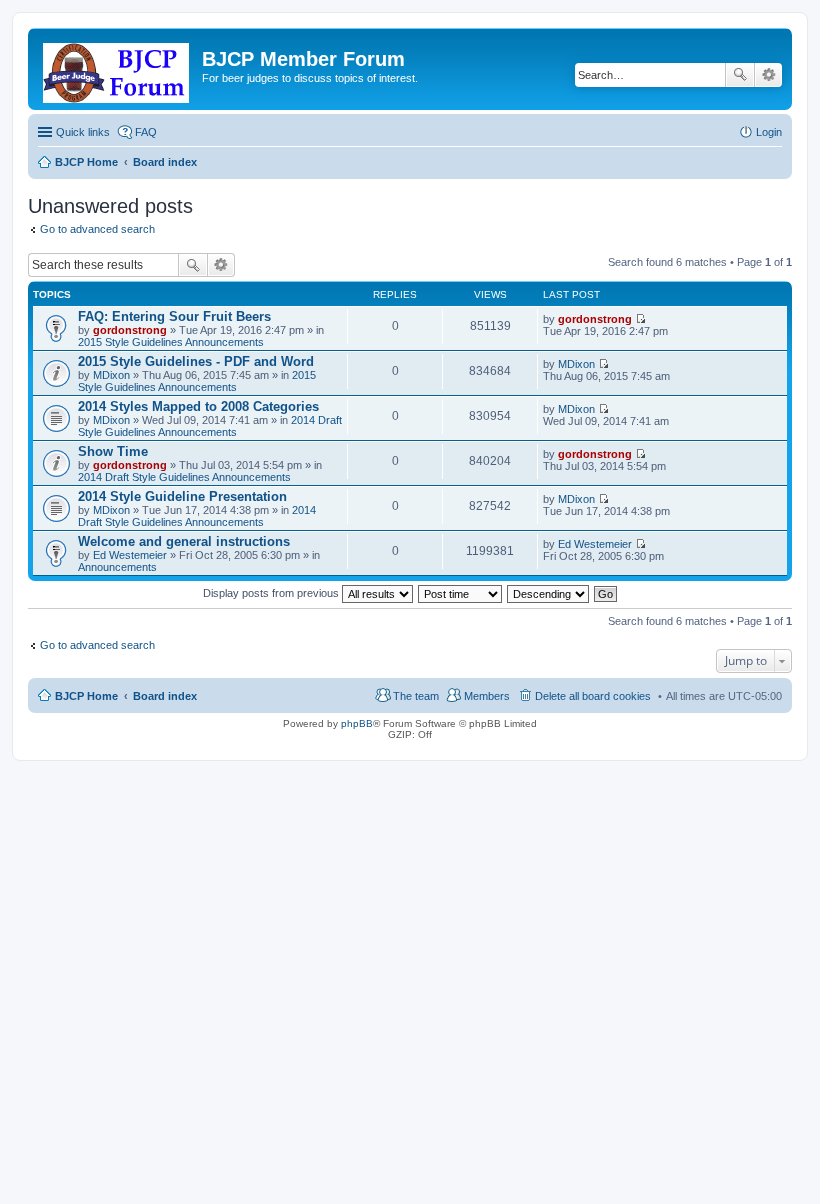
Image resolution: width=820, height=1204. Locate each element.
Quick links (83, 132)
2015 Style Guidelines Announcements (171, 342)
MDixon (111, 375)
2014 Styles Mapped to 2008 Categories (198, 406)
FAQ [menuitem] (146, 132)
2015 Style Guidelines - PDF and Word (196, 361)
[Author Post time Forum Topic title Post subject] (461, 593)
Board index (165, 696)
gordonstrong (130, 330)
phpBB (357, 723)
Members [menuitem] (487, 696)
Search (740, 75)
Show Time (113, 451)
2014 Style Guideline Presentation (182, 496)
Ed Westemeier (130, 555)
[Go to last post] (640, 319)
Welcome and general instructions (184, 541)
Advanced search (768, 75)
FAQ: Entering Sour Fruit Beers (174, 316)
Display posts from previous (272, 593)
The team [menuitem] (416, 696)
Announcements (117, 567)
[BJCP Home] (117, 69)
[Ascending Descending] (549, 593)
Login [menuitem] (769, 132)
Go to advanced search (97, 229)
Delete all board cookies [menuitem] (593, 696)
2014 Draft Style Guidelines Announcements (210, 426)
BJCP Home (86, 696)
